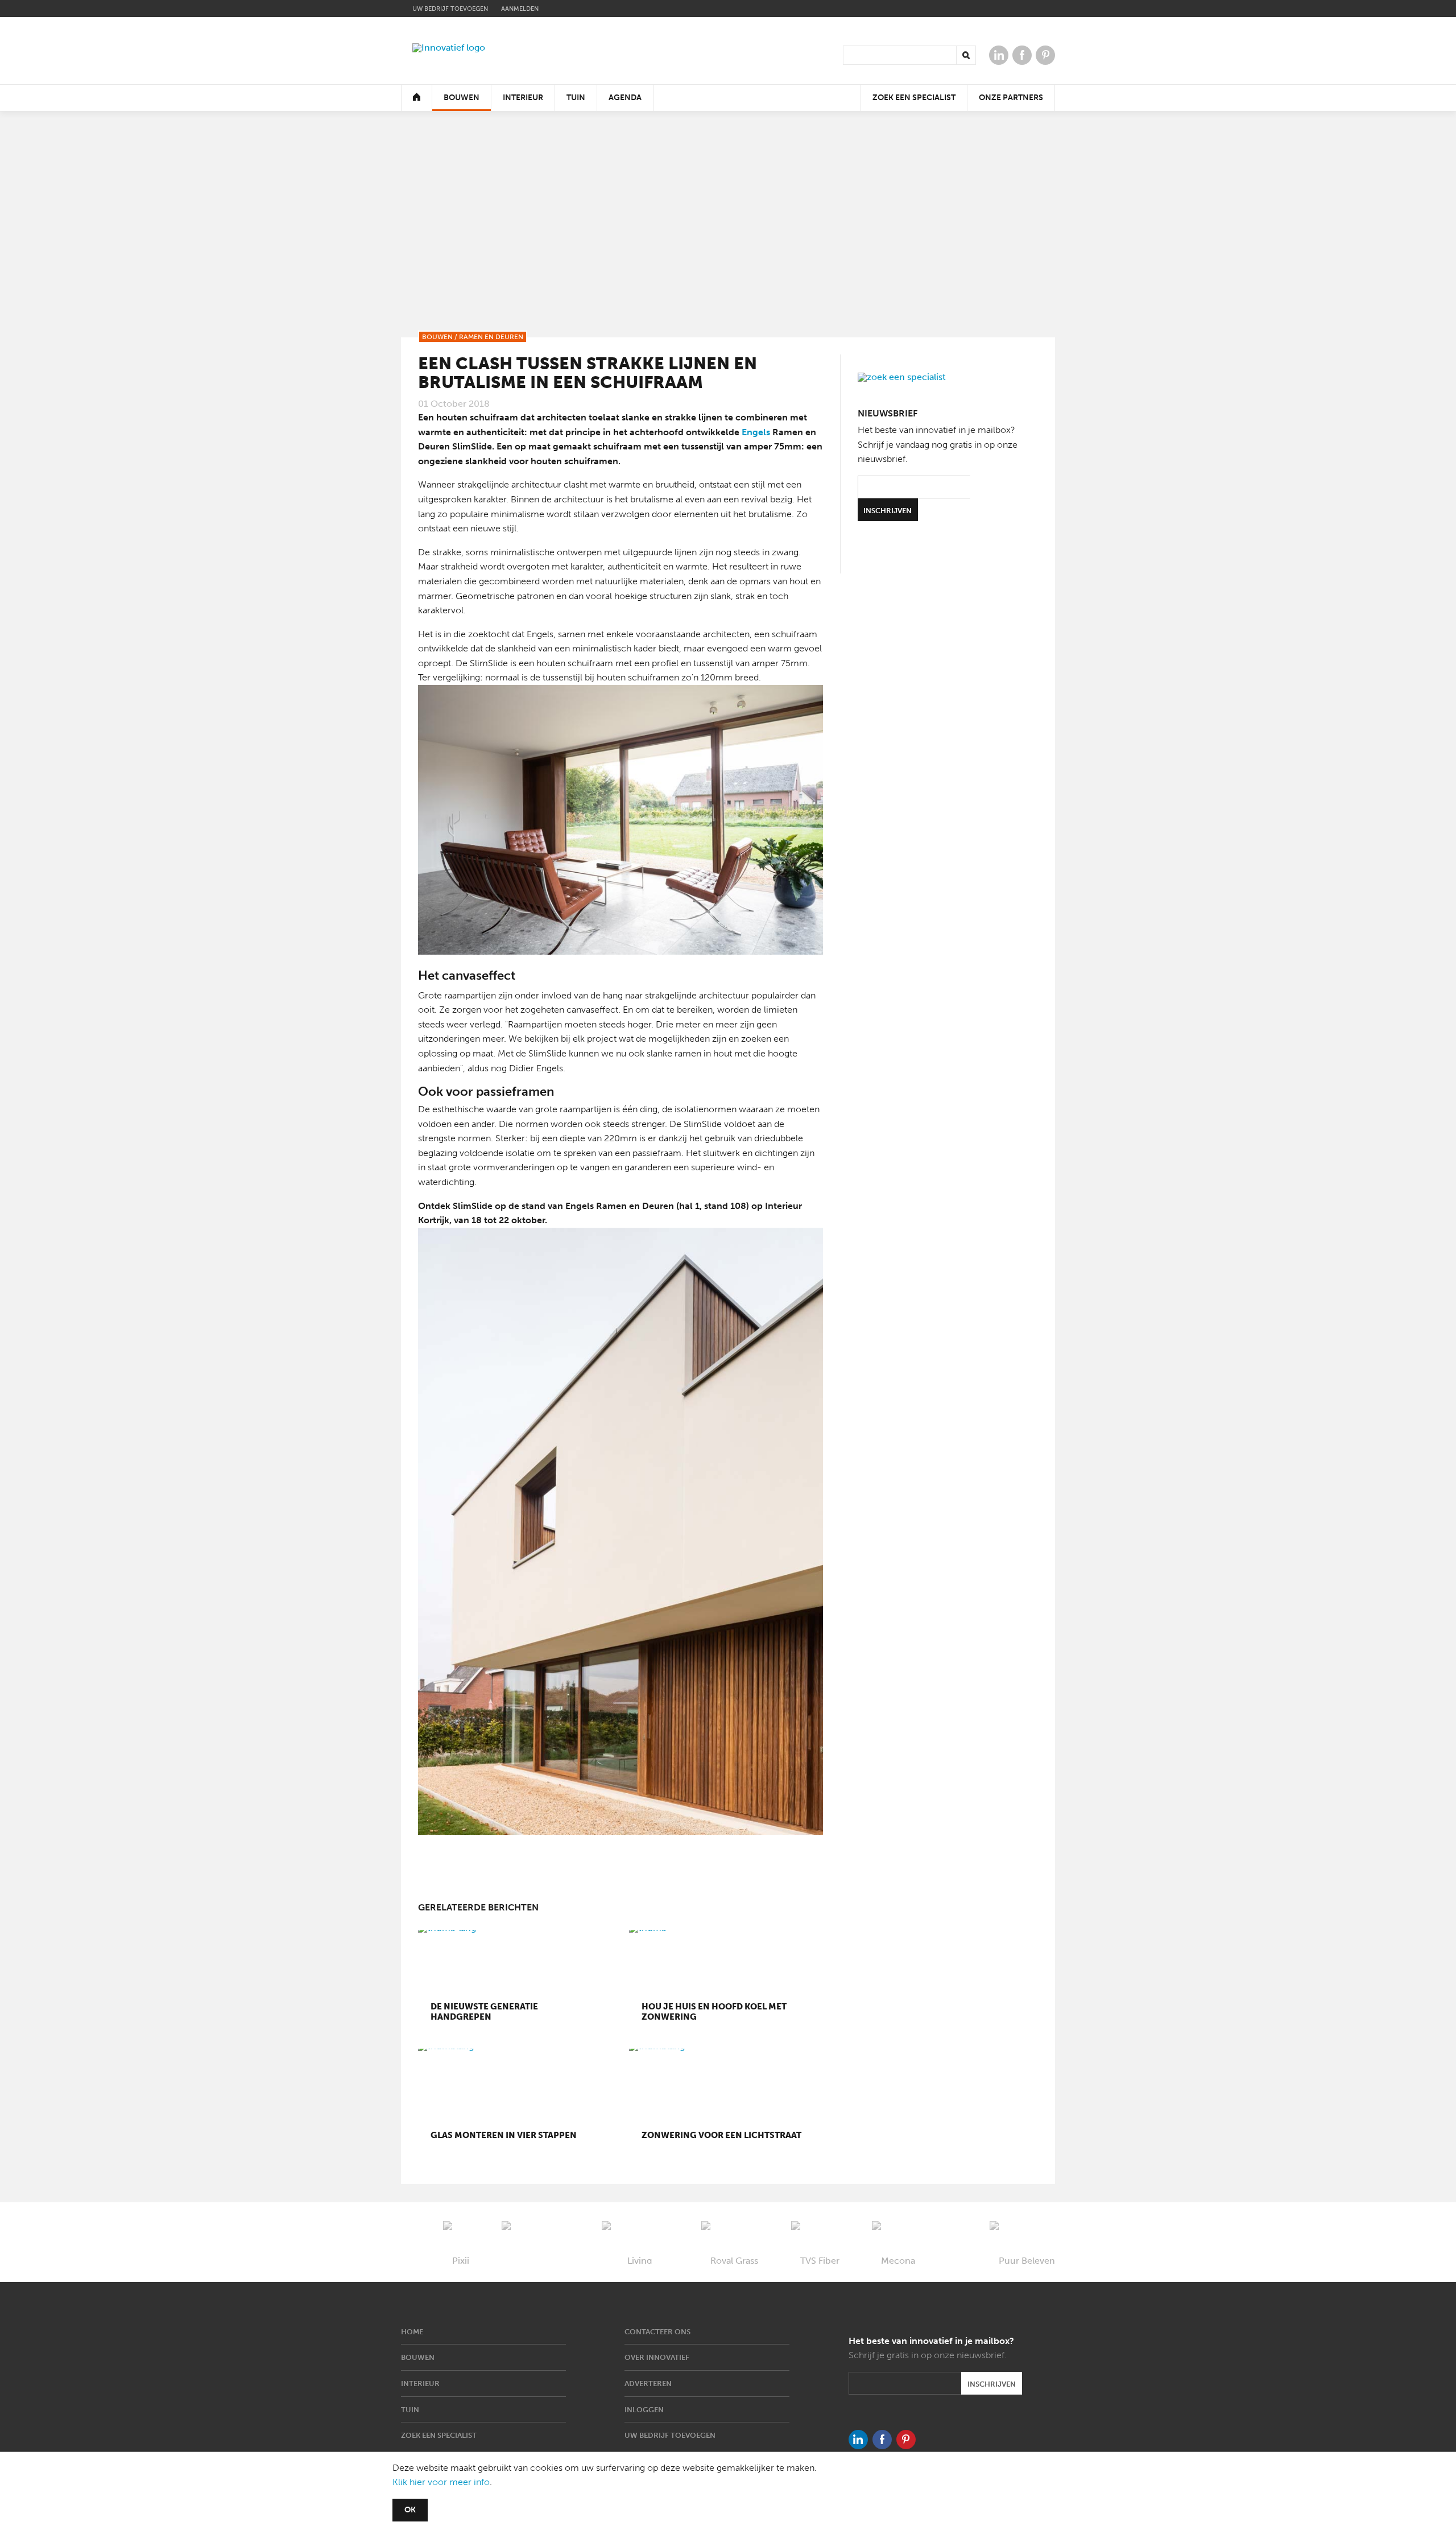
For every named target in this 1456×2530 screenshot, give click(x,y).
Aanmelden (520, 9)
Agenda (625, 98)
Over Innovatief (657, 2357)
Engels (755, 432)
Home (412, 2332)
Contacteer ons (657, 2332)
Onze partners (1011, 98)
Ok (410, 2510)
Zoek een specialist (914, 98)
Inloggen (644, 2410)
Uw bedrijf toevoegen (450, 9)
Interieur (523, 98)
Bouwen (462, 98)
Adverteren (648, 2384)
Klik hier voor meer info (441, 2482)
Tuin (576, 98)
